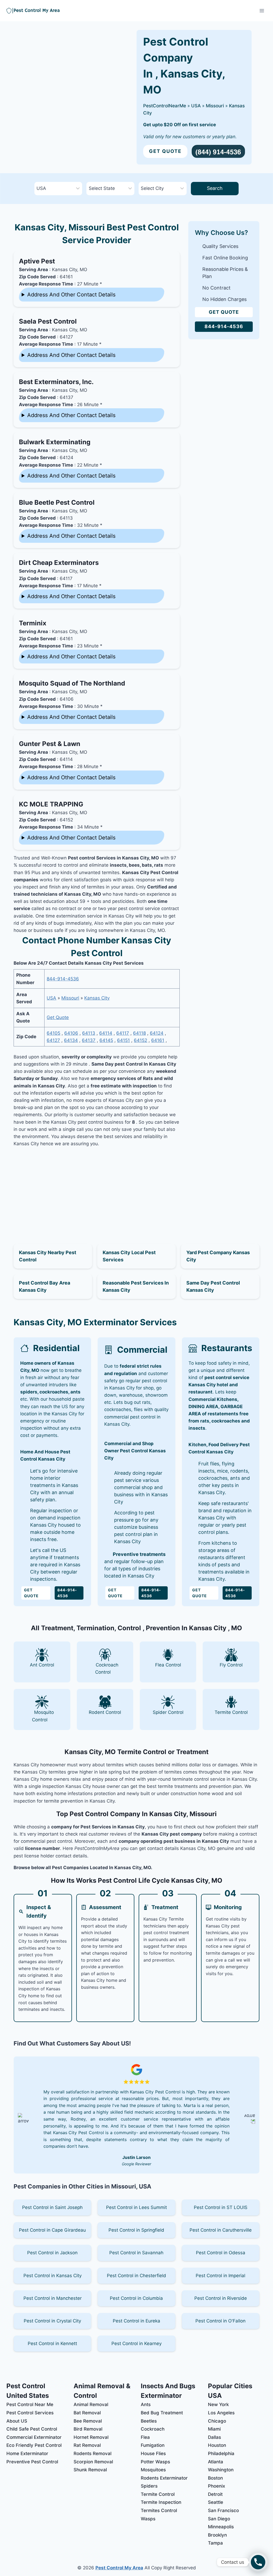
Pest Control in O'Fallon (220, 2321)
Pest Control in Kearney (136, 2343)
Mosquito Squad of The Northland (72, 683)
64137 (89, 1040)
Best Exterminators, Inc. (56, 382)
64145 (106, 1040)
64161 (158, 1040)
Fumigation (153, 2445)
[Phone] (258, 2562)
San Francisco (223, 2510)
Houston (217, 2445)
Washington (221, 2470)
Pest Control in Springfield (136, 2230)
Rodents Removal (93, 2453)
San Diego (219, 2519)
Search (215, 188)
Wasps (148, 2519)
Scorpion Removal (93, 2462)
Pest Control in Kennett (52, 2343)
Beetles (149, 2421)
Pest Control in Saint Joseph (52, 2207)
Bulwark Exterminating (55, 442)
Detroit (215, 2494)
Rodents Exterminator (164, 2478)
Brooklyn (217, 2535)
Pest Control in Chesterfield (136, 2276)
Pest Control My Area (119, 2568)
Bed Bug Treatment (162, 2413)
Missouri (215, 106)
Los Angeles (221, 2413)
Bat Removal (87, 2413)
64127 (53, 1040)
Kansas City (97, 998)
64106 (71, 1033)
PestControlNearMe (165, 106)
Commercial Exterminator (34, 2437)
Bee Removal (88, 2421)
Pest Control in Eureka (136, 2321)
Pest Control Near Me (30, 2404)
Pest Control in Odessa (221, 2253)
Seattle (216, 2502)
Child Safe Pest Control (32, 2429)
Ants (146, 2404)
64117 (123, 1033)
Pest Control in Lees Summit (136, 2207)
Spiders (149, 2486)
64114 (106, 1033)
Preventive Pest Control (32, 2462)
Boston (215, 2478)
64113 (89, 1033)
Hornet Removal (91, 2437)
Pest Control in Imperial (220, 2276)
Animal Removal (91, 2404)
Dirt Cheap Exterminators (59, 563)
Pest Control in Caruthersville (221, 2230)
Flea (145, 2437)
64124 (157, 1033)
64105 (53, 1033)
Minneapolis (221, 2527)
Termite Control (158, 2494)
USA (196, 106)
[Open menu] (262, 11)
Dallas (214, 2437)
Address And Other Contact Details (71, 295)
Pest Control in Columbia (136, 2298)
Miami (214, 2429)
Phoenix (216, 2486)
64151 (123, 1040)
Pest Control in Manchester (53, 2298)
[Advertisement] (97, 1189)
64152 (140, 1040)
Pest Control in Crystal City (52, 2321)
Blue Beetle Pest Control (57, 502)
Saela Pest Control (48, 321)
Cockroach (153, 2429)
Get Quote (165, 151)
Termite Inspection (161, 2502)
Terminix (33, 623)
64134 (71, 1040)
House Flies (153, 2453)
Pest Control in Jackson (52, 2253)
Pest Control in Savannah (136, 2253)
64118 (139, 1033)
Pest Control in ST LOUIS (221, 2207)
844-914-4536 (63, 979)
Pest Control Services (30, 2413)
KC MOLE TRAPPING (51, 804)
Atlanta (216, 2462)
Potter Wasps (155, 2462)
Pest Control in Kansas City (53, 2276)
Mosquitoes (153, 2470)
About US (17, 2421)
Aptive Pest (37, 261)
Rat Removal (87, 2445)
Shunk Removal (90, 2470)
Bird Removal (88, 2429)
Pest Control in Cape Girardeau (52, 2230)
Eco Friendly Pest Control (34, 2445)
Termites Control (159, 2510)
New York (218, 2404)
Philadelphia (221, 2453)
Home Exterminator (27, 2453)
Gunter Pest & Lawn (50, 744)
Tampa (215, 2543)
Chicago (217, 2421)
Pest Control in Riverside (221, 2298)
